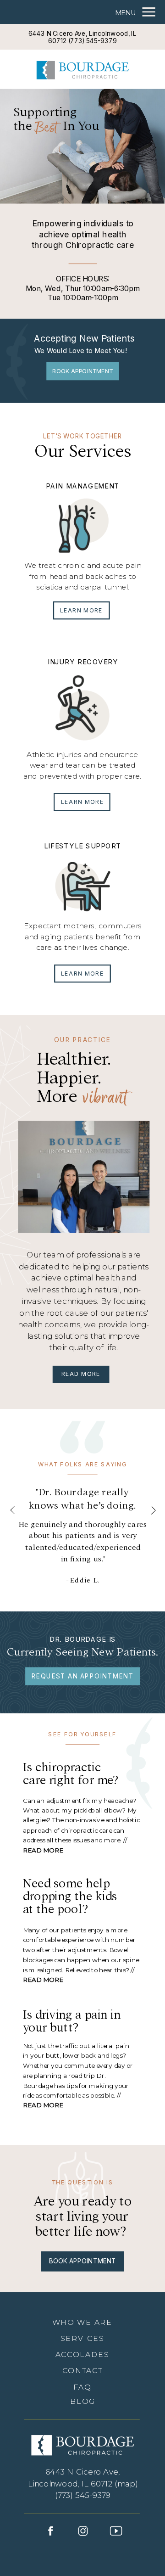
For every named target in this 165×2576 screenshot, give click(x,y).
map (126, 2483)
